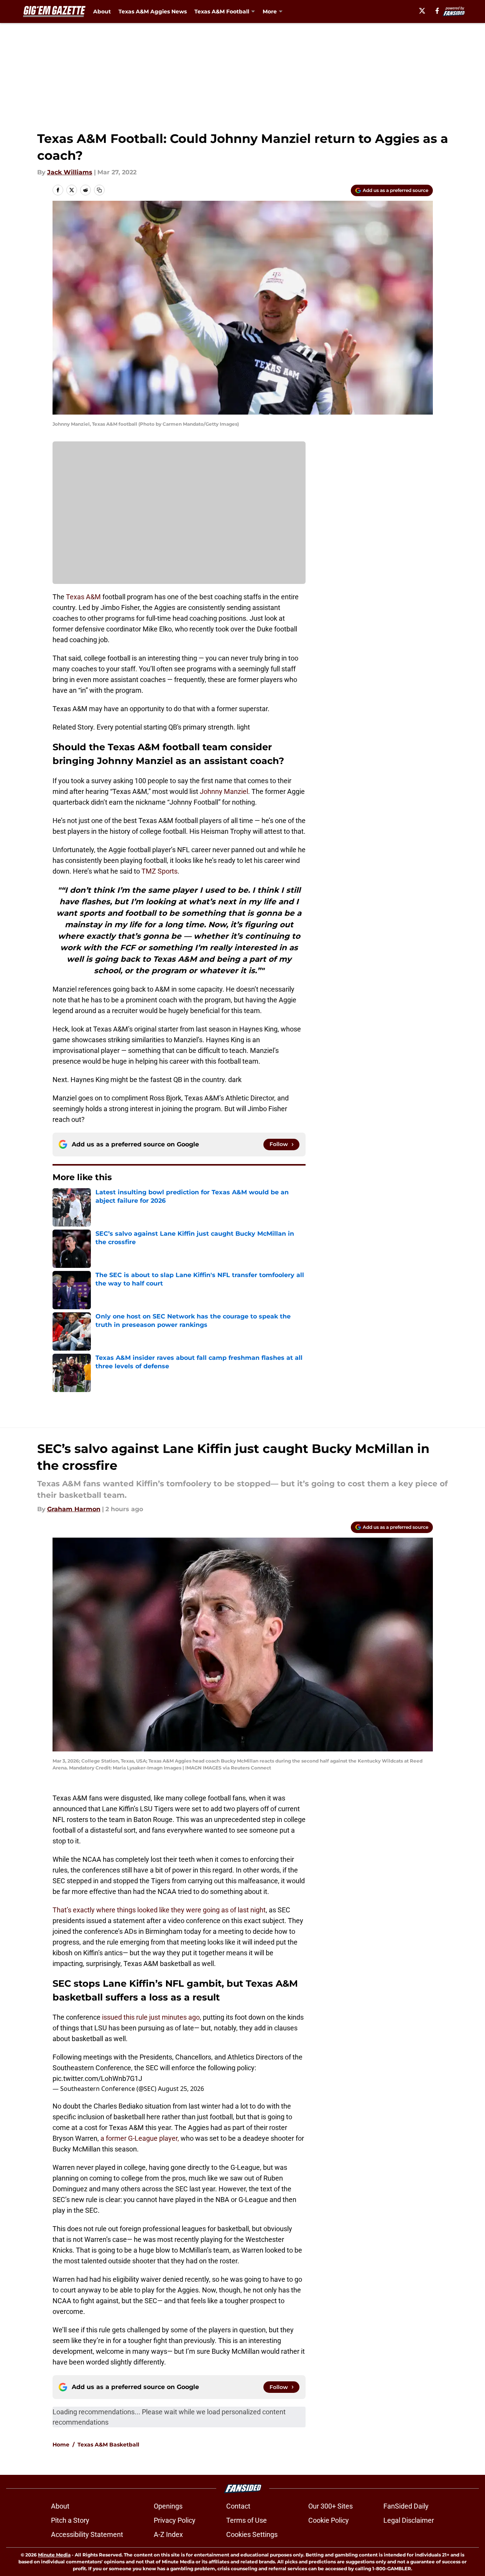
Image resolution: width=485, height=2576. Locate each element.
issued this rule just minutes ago (151, 2017)
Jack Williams (70, 172)
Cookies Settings (252, 2534)
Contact (238, 2506)
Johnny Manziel (224, 791)
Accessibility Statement (87, 2534)
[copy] (99, 190)
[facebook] (437, 11)
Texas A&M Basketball (108, 2445)
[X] (422, 11)
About (102, 11)
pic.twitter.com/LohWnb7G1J (97, 2078)
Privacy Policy (175, 2520)
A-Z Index (168, 2534)
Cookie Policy (329, 2520)
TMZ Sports (159, 871)
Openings (168, 2506)
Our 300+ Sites (330, 2506)
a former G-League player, (139, 2138)
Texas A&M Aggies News (153, 11)
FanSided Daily (406, 2506)
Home (61, 2445)
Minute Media (54, 2555)
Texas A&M (83, 597)
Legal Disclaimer (409, 2520)
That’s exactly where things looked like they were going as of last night (159, 1910)
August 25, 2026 (181, 2089)
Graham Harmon (74, 1509)
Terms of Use (247, 2520)
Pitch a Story (70, 2520)
